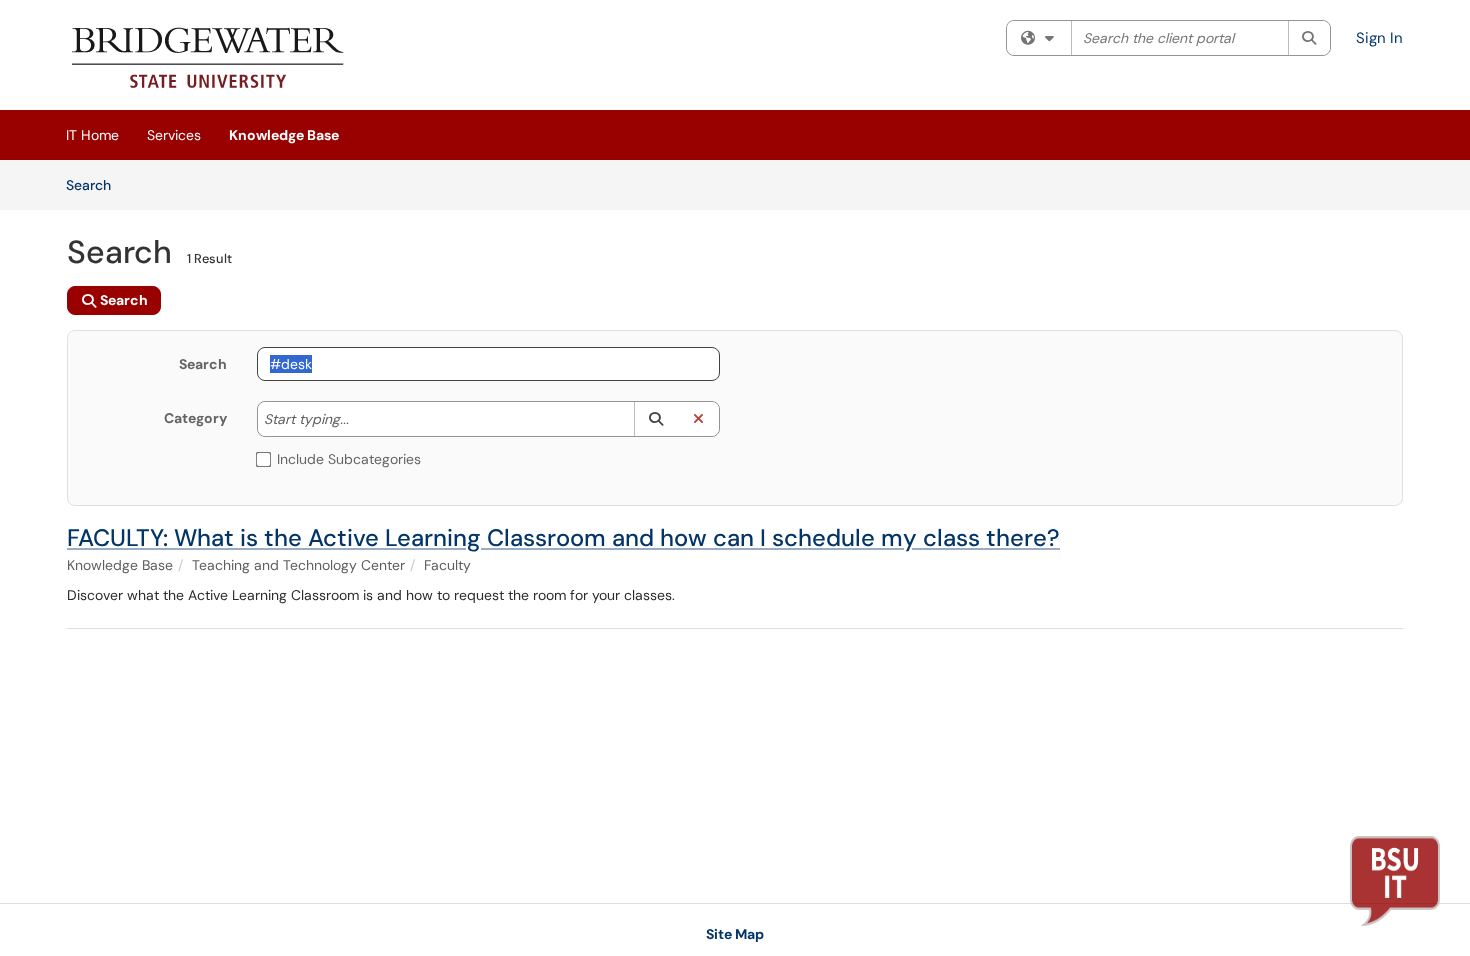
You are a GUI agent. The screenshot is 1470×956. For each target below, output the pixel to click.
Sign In (1379, 38)
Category (195, 418)
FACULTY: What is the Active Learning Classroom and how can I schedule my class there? (563, 537)
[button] (655, 419)
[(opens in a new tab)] (208, 60)
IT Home (92, 135)
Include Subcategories (349, 459)
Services (174, 135)
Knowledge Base (284, 135)
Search (95, 184)
